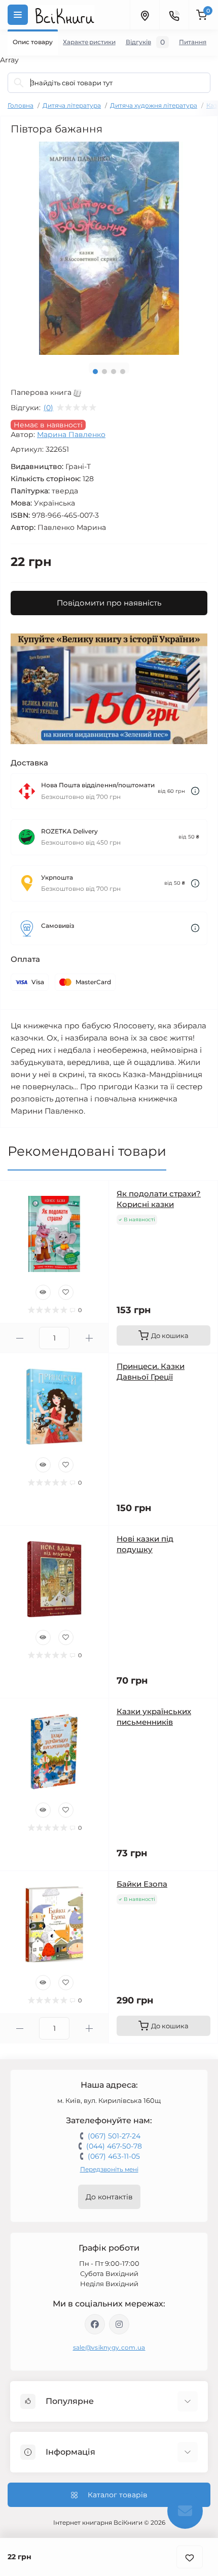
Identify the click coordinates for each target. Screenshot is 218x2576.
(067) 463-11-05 (114, 2156)
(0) (48, 408)
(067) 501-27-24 (114, 2136)
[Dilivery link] (195, 791)
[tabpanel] (109, 248)
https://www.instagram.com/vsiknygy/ (119, 2324)
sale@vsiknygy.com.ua (109, 2347)
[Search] (19, 83)
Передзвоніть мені (109, 2169)
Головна (21, 105)
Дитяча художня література (154, 105)
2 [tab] (104, 372)
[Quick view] (43, 1292)
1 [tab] (95, 372)
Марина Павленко (71, 434)
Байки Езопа (142, 1884)
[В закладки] (190, 2557)
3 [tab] (114, 372)
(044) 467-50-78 (114, 2146)
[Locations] (144, 15)
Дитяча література (72, 105)
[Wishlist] (66, 1292)
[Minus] (20, 1338)
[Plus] (89, 1338)
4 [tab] (123, 372)
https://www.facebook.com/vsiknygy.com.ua (95, 2324)
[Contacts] (174, 15)
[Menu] (18, 15)
